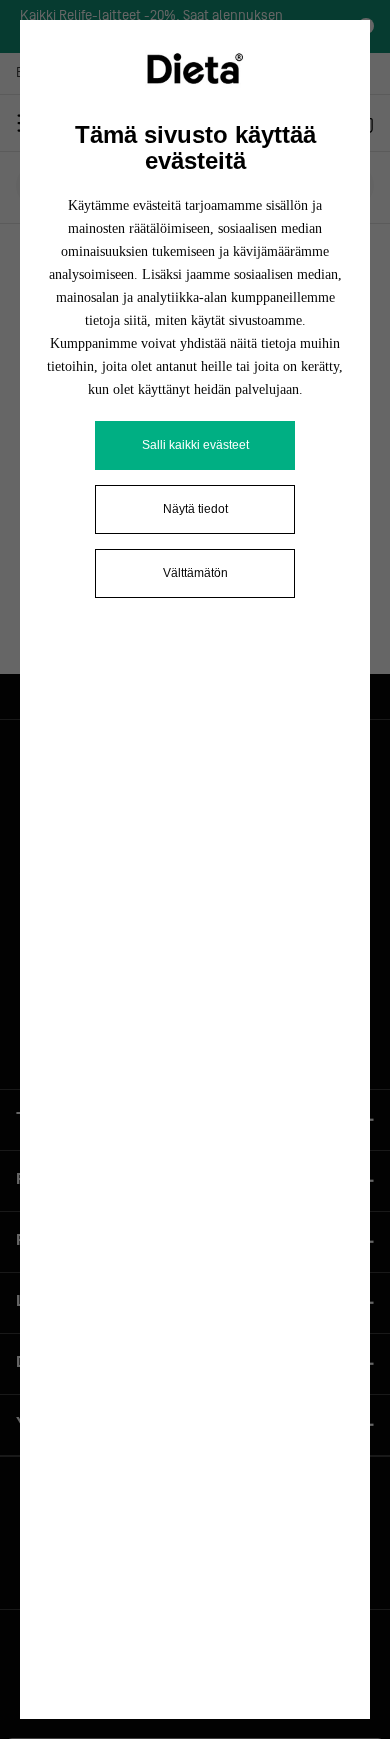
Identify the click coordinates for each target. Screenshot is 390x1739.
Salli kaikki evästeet (195, 445)
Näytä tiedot (195, 509)
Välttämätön (195, 573)
